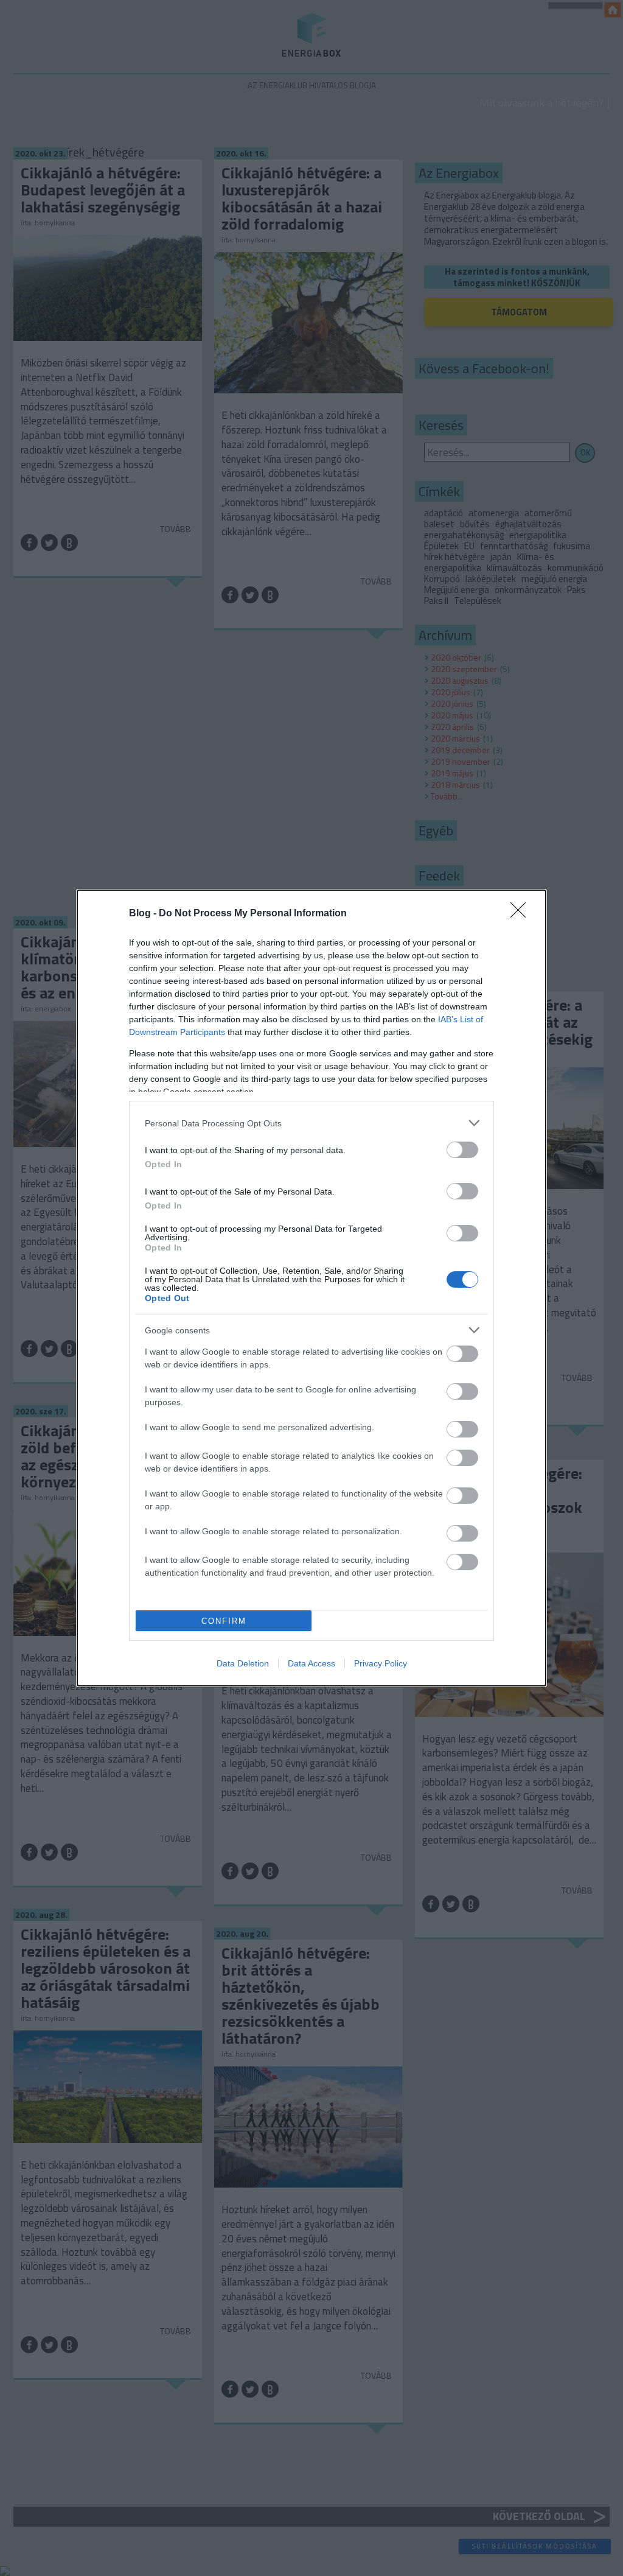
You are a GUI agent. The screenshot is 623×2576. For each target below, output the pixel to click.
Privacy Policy (381, 1663)
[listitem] (311, 1123)
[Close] (522, 914)
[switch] (462, 1150)
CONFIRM (224, 1621)
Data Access (311, 1663)
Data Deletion (243, 1663)
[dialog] (311, 1288)
